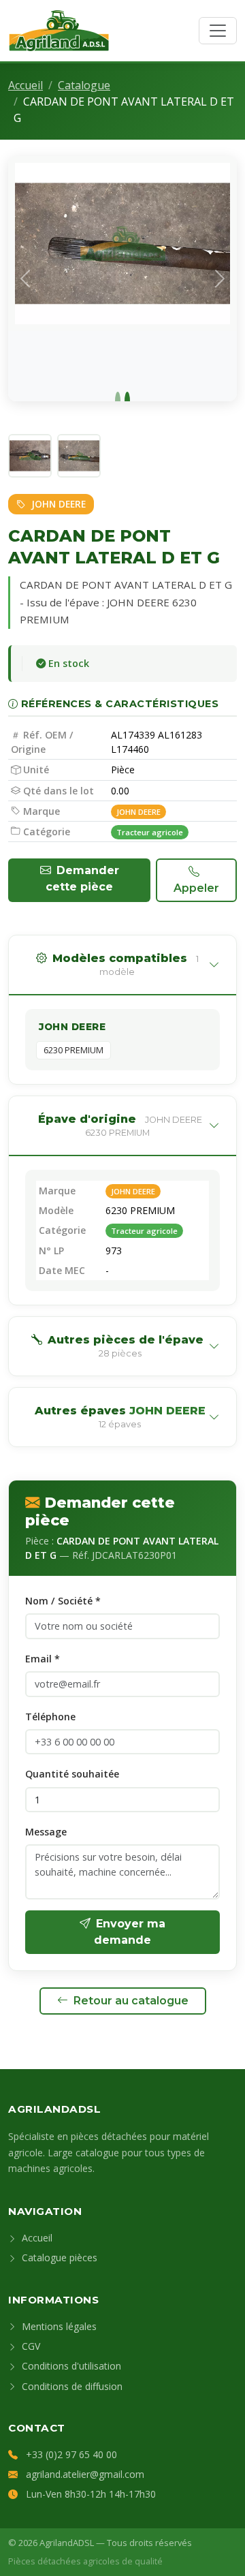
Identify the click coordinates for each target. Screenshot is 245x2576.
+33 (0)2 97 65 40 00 (71, 2454)
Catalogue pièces (58, 2257)
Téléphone (50, 1717)
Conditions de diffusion (71, 2386)
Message (46, 1832)
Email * (43, 1659)
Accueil (26, 85)
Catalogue (84, 85)
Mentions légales (58, 2326)
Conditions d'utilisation (70, 2366)
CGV (30, 2346)
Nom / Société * (63, 1601)
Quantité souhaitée (72, 1774)
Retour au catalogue (131, 2001)
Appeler (196, 888)
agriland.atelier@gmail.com (85, 2474)
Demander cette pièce (82, 879)
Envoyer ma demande (130, 1932)
